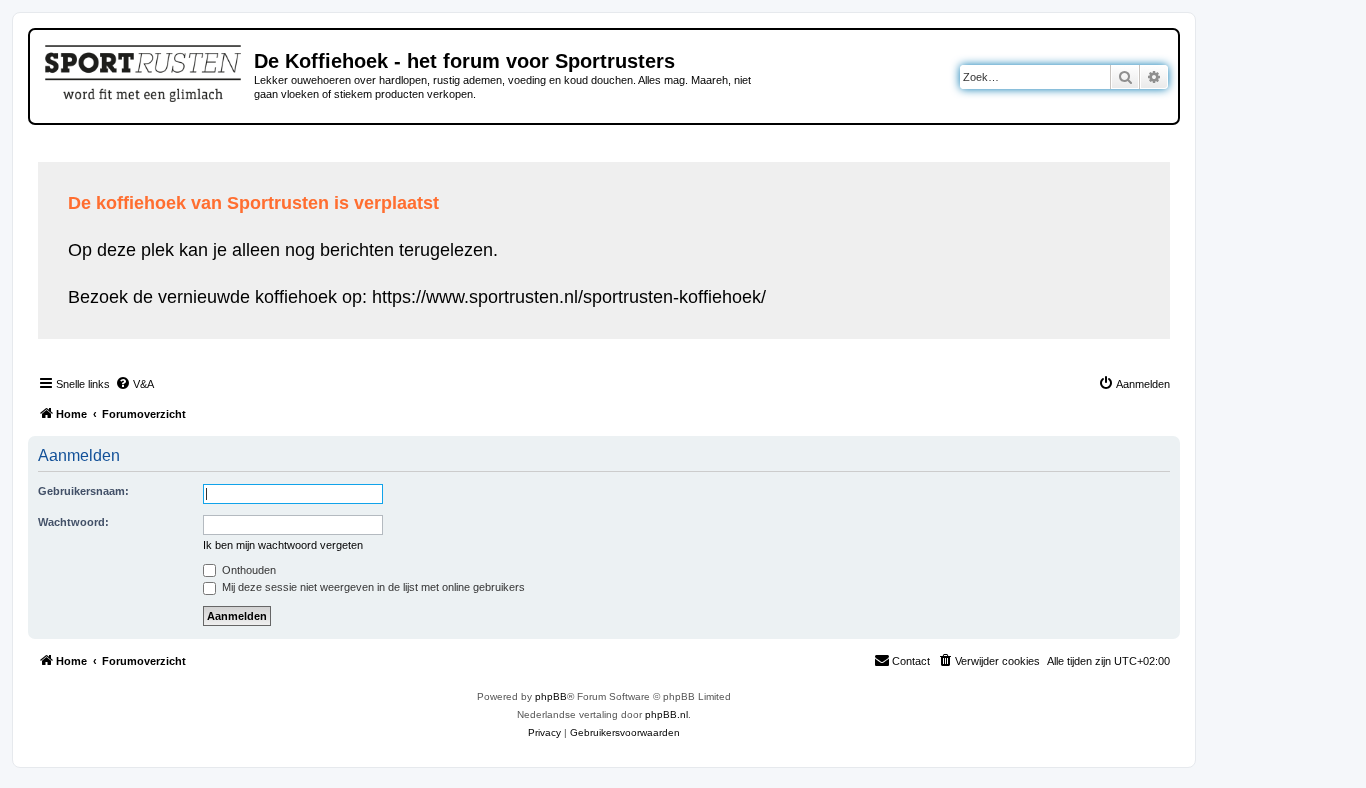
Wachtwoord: (73, 522)
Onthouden (247, 570)
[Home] (144, 70)
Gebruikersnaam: (83, 491)
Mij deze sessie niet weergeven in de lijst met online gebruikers (372, 587)
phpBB (551, 696)
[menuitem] (134, 384)
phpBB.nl (666, 714)
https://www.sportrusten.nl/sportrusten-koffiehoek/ (569, 297)
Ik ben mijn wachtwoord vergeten (283, 545)
